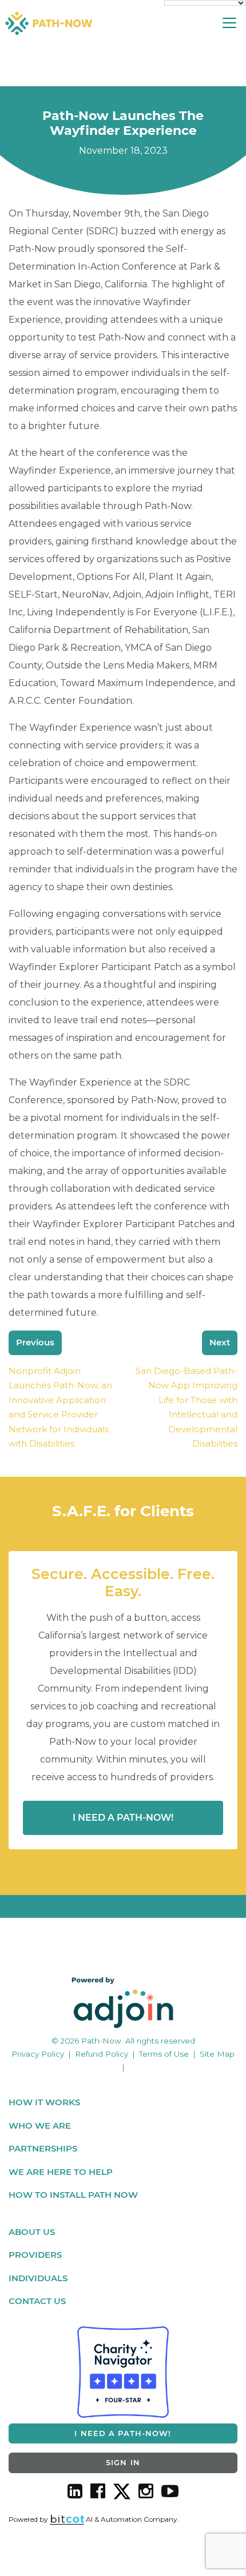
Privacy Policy (38, 2054)
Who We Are (40, 2126)
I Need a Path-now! (123, 1818)
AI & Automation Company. (132, 2519)
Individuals (38, 2278)
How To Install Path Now (73, 2195)
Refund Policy (102, 2054)
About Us (32, 2232)
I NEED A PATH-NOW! (123, 2433)
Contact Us (37, 2301)
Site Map (217, 2054)
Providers (35, 2255)
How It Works (44, 2102)
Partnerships (43, 2148)
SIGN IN (123, 2462)
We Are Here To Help (61, 2172)
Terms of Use (164, 2054)
